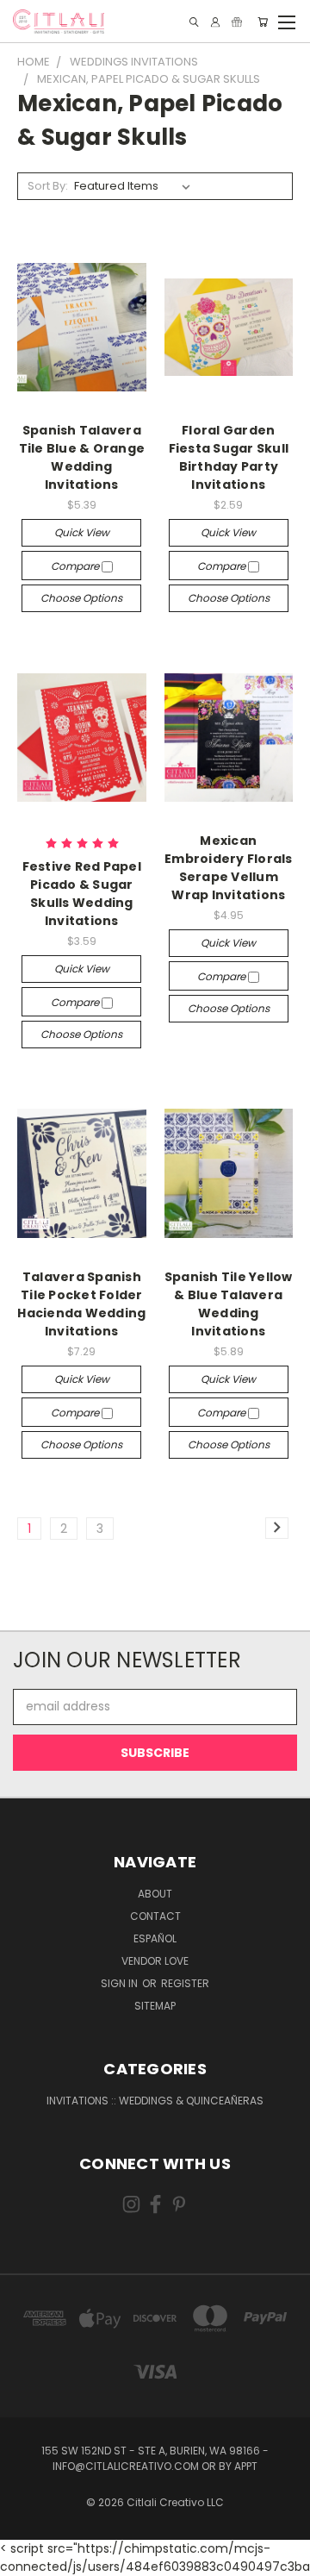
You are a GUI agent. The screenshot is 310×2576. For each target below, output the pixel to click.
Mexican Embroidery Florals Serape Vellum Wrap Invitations (229, 868)
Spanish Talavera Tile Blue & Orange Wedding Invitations (82, 457)
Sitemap (155, 2006)
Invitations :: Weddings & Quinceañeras (155, 2101)
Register (185, 1983)
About (155, 1894)
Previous (27, 2559)
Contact (155, 1916)
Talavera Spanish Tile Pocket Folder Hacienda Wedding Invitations (81, 1304)
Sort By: (48, 186)
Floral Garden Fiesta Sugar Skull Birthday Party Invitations (229, 457)
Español (155, 1938)
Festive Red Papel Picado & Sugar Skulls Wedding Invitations (82, 894)
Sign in (121, 1983)
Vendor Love (155, 1961)
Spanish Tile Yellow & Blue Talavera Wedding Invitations (229, 1304)
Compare (76, 566)
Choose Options (81, 598)
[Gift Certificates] (237, 22)
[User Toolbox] (215, 22)
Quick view (82, 532)
